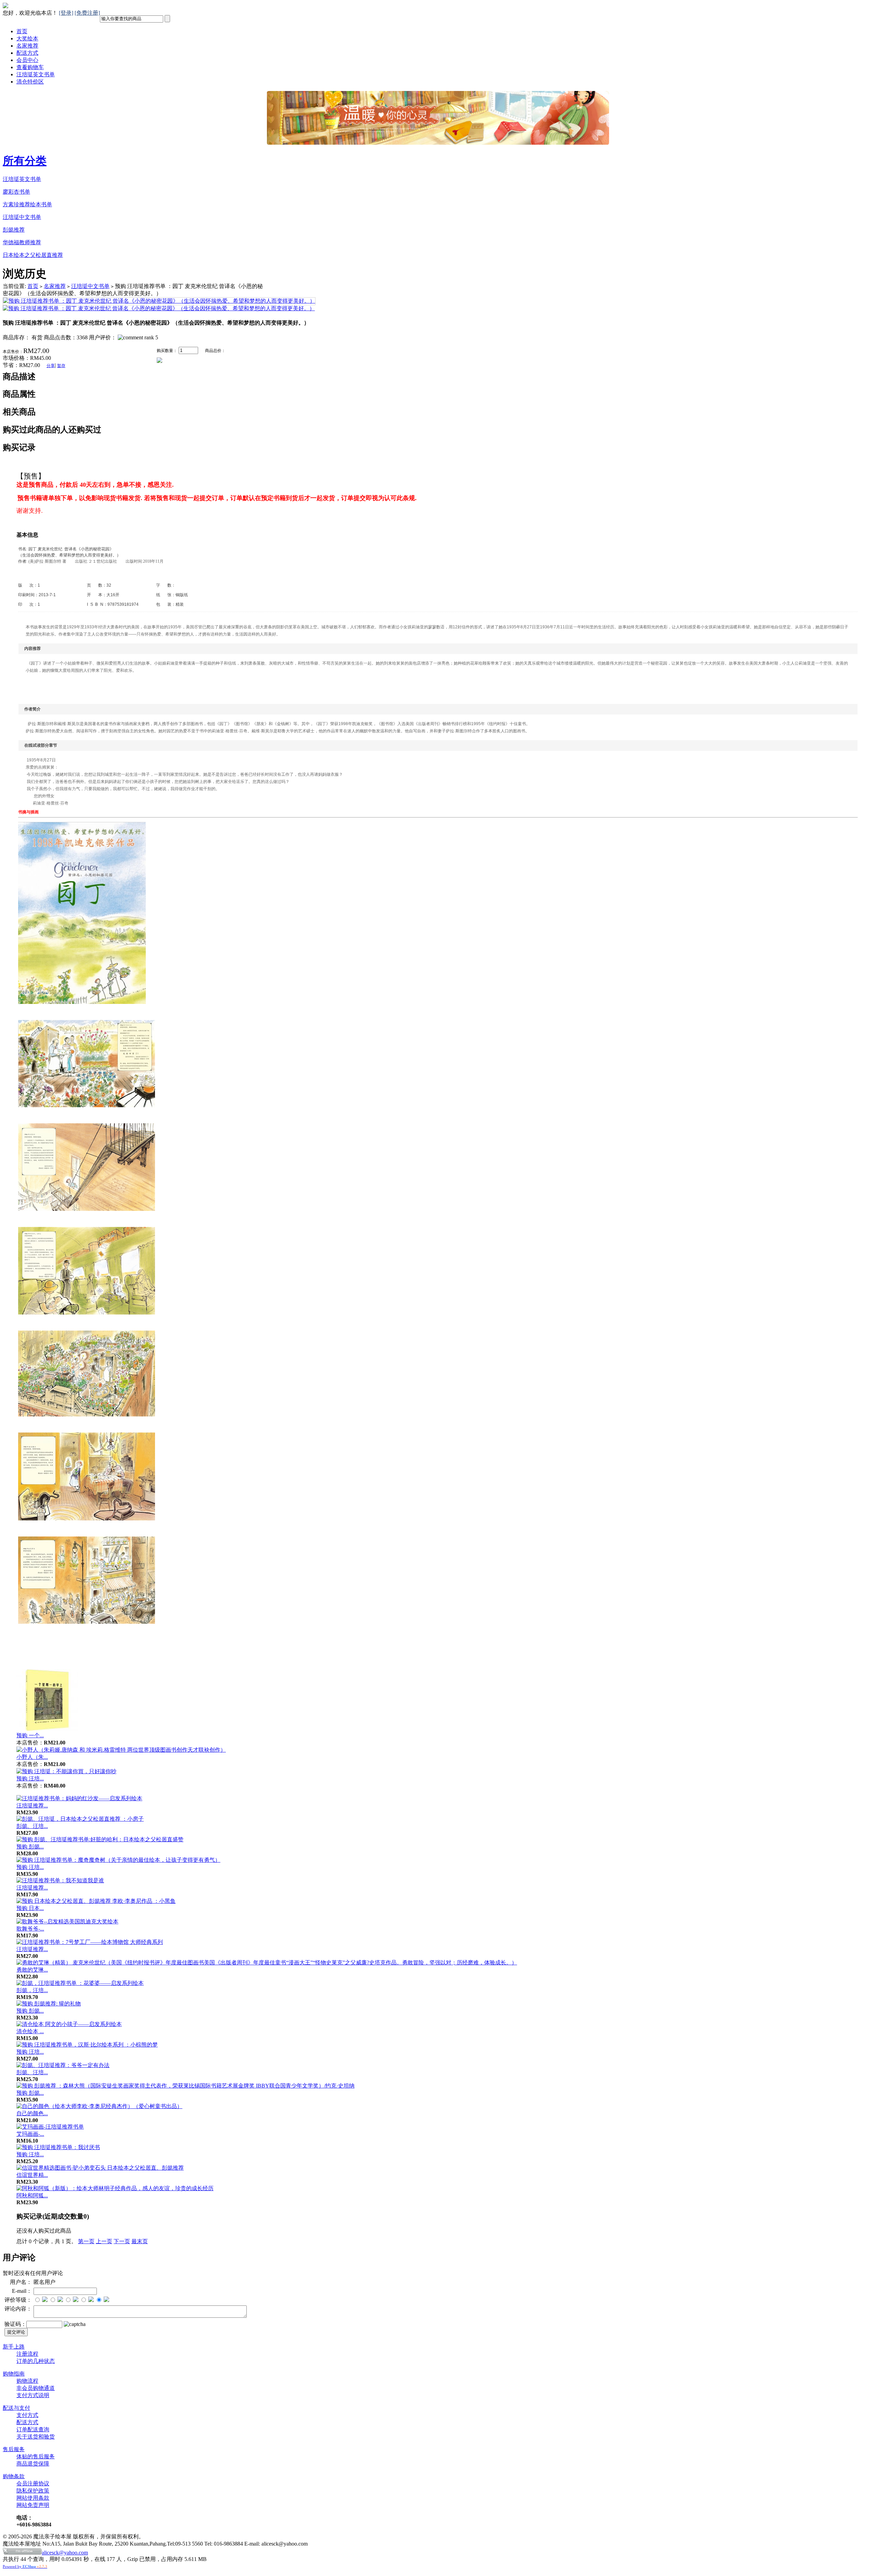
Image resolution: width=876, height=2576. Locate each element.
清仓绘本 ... (30, 2031)
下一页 (122, 2241)
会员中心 (27, 60)
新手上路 (14, 2347)
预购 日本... (30, 1908)
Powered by (25, 2566)
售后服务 (14, 2449)
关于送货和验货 (36, 2437)
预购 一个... (30, 1735)
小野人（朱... (32, 1757)
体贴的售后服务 (36, 2456)
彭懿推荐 (14, 230)
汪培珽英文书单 (36, 74)
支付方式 (27, 2415)
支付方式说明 (33, 2395)
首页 (22, 31)
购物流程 (27, 2381)
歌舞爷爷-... (30, 1929)
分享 (51, 366)
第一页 (86, 2241)
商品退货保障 (33, 2464)
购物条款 (14, 2476)
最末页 (140, 2241)
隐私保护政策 (33, 2491)
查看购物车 (30, 67)
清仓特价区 (30, 82)
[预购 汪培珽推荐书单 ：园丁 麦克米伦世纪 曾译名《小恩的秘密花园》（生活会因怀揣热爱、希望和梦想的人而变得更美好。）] (159, 301)
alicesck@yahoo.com (65, 2553)
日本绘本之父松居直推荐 (33, 255)
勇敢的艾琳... (32, 1970)
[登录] (66, 13)
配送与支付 (16, 2408)
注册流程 (27, 2354)
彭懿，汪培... (32, 1990)
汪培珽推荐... (32, 1806)
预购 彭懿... (30, 1847)
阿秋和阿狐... (32, 2195)
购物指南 (14, 2374)
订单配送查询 (33, 2429)
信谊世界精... (32, 2175)
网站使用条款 (33, 2498)
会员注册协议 (33, 2483)
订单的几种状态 (36, 2361)
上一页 (104, 2241)
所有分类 (25, 161)
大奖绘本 (27, 38)
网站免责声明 (33, 2505)
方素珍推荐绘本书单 (27, 204)
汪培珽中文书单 (22, 217)
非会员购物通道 (36, 2388)
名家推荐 (27, 46)
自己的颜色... (32, 2113)
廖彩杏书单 (16, 192)
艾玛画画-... (30, 2134)
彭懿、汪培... (32, 1826)
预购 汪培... (30, 1779)
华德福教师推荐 (22, 242)
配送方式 (27, 53)
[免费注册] (87, 13)
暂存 (61, 366)
